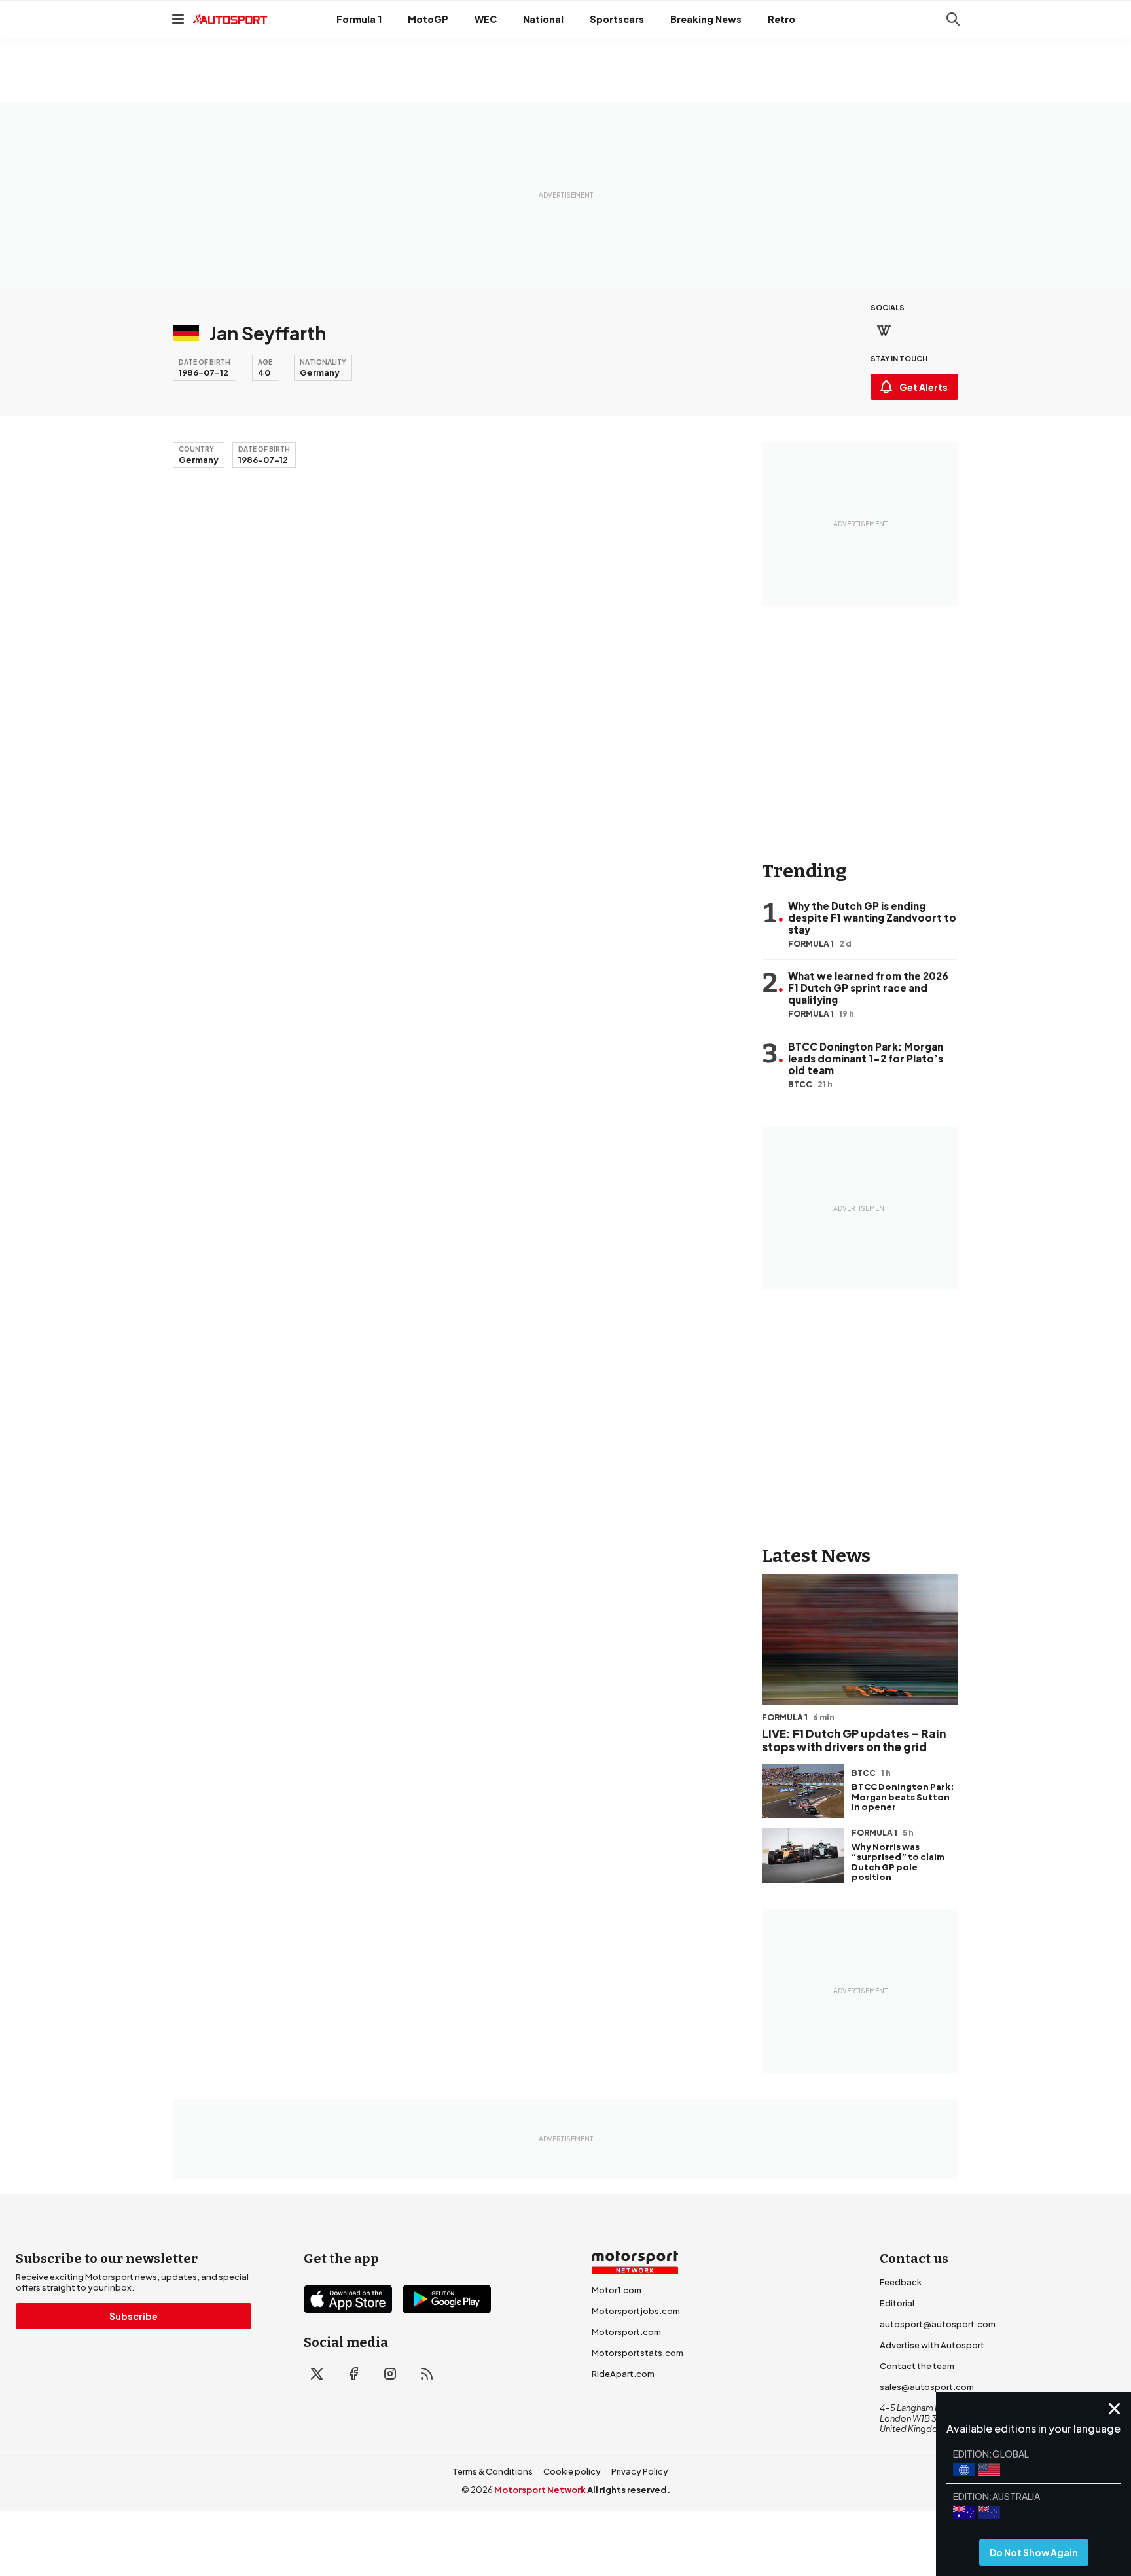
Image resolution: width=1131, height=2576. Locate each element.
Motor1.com (617, 2290)
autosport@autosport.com (938, 2324)
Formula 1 (359, 19)
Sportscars (617, 19)
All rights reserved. (629, 2490)
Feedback (901, 2282)
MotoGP (428, 19)
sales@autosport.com (927, 2387)
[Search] (953, 19)
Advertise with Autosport (932, 2345)
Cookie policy (572, 2471)
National (543, 19)
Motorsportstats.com (637, 2353)
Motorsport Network (540, 2490)
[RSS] (427, 2374)
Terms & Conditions (493, 2471)
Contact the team (917, 2366)
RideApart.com (623, 2374)
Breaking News (706, 19)
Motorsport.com (626, 2332)
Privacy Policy (640, 2471)
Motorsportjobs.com (636, 2311)
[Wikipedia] (884, 331)
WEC (486, 19)
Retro (781, 19)
